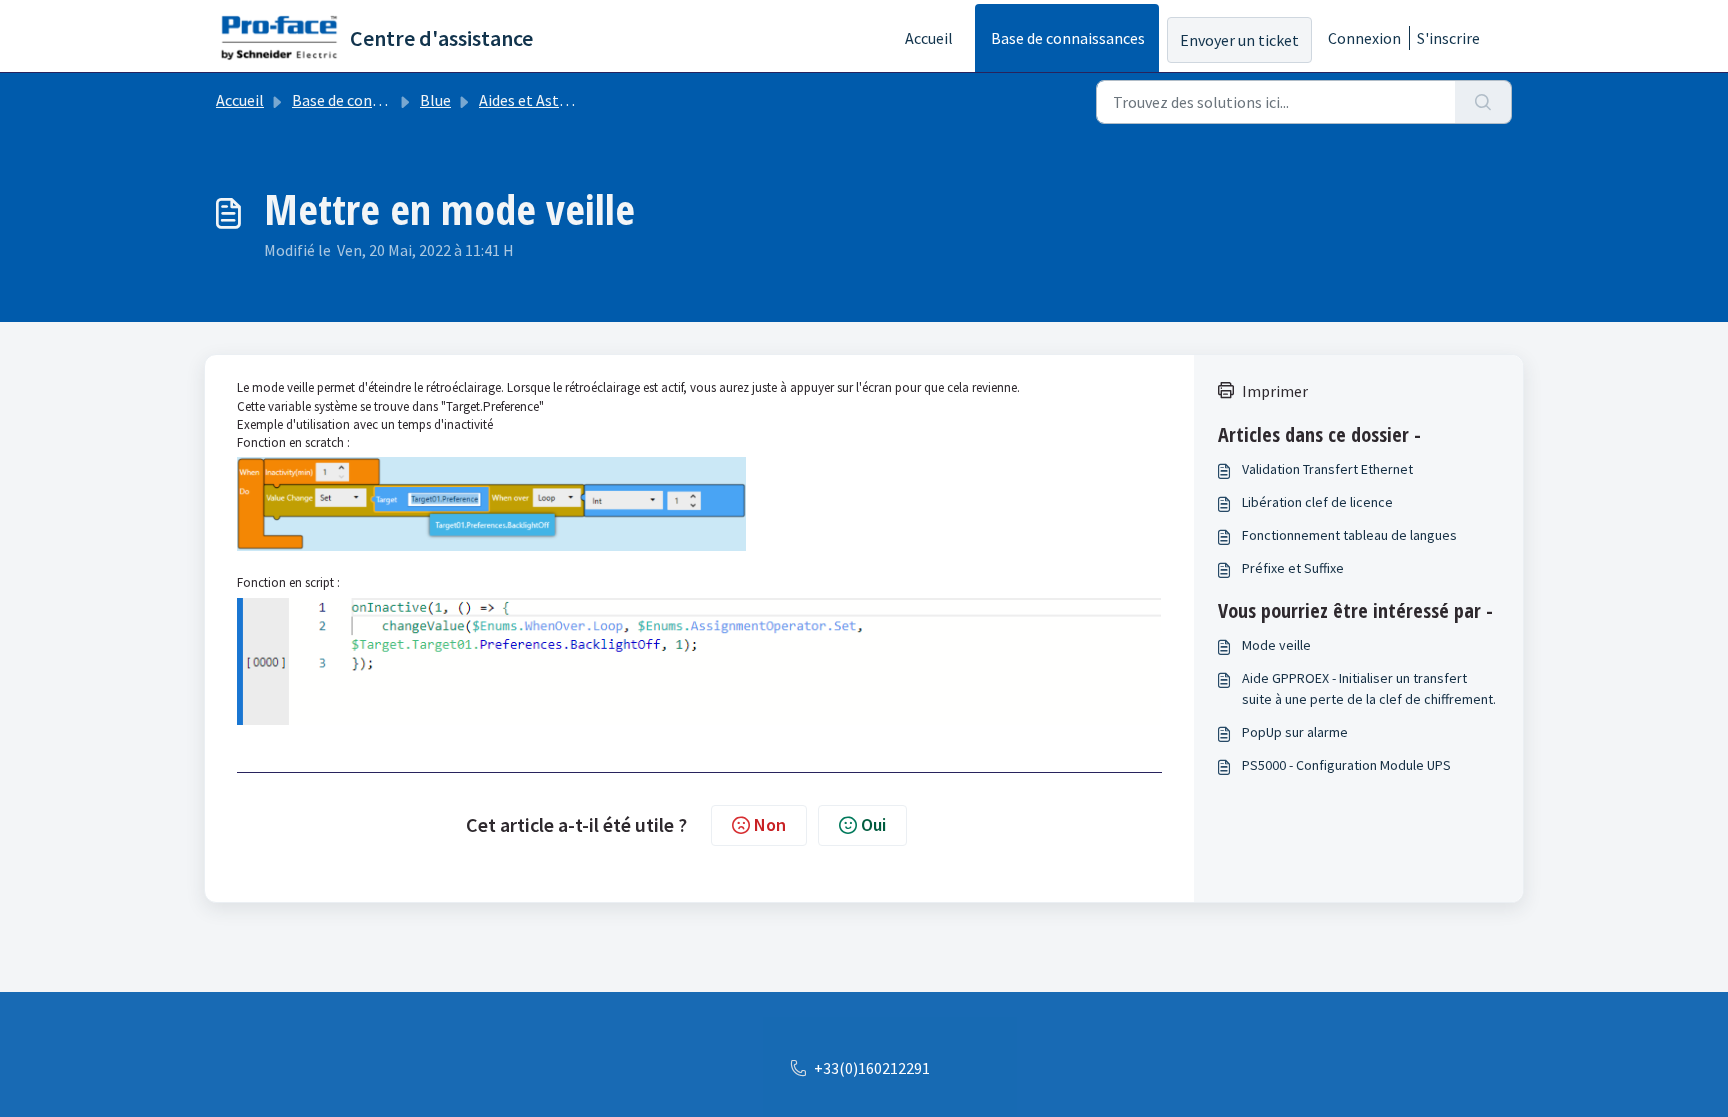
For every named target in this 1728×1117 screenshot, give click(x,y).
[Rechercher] (1483, 102)
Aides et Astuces (534, 100)
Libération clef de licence (1317, 502)
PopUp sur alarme (1295, 732)
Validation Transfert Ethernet (1327, 469)
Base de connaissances (1068, 38)
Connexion (1364, 38)
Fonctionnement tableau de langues (1349, 535)
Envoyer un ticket (1239, 40)
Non (770, 824)
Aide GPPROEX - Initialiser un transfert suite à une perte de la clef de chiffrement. (1369, 688)
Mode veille (1276, 645)
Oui (873, 824)
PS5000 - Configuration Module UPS (1346, 765)
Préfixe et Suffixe (1293, 568)
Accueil (929, 38)
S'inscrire (1448, 38)
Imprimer (1275, 391)
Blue (435, 100)
